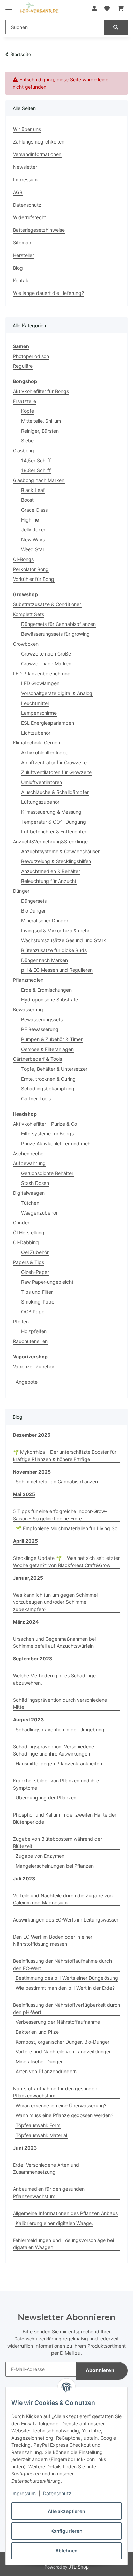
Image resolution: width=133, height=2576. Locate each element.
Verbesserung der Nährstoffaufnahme (58, 2022)
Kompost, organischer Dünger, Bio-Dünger (63, 2042)
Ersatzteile (25, 401)
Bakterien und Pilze (37, 2032)
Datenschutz (57, 2493)
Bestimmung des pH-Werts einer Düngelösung (67, 1978)
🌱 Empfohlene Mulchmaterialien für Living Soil (68, 1528)
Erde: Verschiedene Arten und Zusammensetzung (46, 2168)
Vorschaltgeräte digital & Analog (57, 693)
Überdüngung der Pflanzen (46, 1798)
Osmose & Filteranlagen (47, 1049)
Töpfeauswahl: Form (38, 2125)
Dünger (21, 891)
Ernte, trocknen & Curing (48, 1079)
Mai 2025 (24, 1494)
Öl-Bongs (23, 559)
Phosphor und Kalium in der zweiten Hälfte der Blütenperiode (65, 1818)
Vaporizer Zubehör (34, 1366)
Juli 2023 (24, 1878)
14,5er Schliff (36, 460)
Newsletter (25, 167)
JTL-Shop (79, 2567)
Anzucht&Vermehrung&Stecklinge (50, 841)
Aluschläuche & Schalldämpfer (55, 792)
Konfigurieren (66, 2531)
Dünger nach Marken (45, 960)
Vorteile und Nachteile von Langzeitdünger (63, 2052)
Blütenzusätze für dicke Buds (54, 950)
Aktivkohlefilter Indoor (46, 752)
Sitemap (22, 243)
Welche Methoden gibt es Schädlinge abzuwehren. (54, 1679)
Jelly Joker (33, 530)
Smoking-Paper (39, 1302)
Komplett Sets (28, 614)
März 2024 (26, 1622)
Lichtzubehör (36, 733)
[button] (94, 9)
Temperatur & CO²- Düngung (54, 822)
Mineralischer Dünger (45, 921)
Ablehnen (66, 2551)
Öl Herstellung (29, 1232)
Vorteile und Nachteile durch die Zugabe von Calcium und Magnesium (63, 1899)
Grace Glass (34, 510)
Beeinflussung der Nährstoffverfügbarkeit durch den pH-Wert (66, 2008)
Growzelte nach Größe (46, 654)
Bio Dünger (33, 911)
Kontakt (21, 280)
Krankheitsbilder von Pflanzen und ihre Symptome (56, 1784)
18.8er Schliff (36, 470)
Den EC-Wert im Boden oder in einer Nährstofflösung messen (53, 1940)
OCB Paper (34, 1312)
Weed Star (33, 549)
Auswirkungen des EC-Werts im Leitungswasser (66, 1920)
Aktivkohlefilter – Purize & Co (45, 1124)
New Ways (33, 539)
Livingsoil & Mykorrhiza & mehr (55, 930)
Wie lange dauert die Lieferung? (48, 293)
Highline (30, 520)
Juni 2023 (25, 2148)
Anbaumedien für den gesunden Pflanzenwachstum (49, 2193)
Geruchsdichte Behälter (47, 1173)
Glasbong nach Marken (39, 480)
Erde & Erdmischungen (46, 990)
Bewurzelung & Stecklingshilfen (56, 861)
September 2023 (33, 1659)
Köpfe (28, 411)
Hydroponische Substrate (50, 1000)
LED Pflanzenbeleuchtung (42, 673)
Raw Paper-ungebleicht (47, 1282)
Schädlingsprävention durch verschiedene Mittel (60, 1703)
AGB (18, 192)
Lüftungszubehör (40, 802)
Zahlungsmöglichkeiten (39, 142)
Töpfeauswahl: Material (41, 2135)
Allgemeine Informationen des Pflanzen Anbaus (65, 2213)
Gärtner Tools (36, 1098)
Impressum (24, 2493)
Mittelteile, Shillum (41, 421)
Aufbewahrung (29, 1163)
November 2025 (32, 1472)
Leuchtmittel (35, 703)
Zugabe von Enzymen (40, 1856)
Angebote (27, 1382)
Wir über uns (27, 129)
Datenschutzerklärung (38, 2339)
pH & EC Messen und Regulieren (57, 970)
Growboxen (26, 644)
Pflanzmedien (28, 980)
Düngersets (34, 901)
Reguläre (23, 366)
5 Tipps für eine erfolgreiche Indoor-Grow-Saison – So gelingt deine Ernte (60, 1515)
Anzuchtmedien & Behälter (51, 871)
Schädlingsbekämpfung (48, 1089)
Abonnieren (100, 2370)
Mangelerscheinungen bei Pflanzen (55, 1866)
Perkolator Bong (31, 569)
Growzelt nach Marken (46, 664)
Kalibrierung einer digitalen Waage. (54, 2223)
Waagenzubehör (39, 1213)
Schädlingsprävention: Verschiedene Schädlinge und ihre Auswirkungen (54, 1750)
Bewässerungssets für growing (55, 634)
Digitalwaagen (29, 1193)
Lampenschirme (39, 713)
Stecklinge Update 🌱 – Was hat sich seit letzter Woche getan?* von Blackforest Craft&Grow (66, 1562)
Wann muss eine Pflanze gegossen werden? (64, 2115)
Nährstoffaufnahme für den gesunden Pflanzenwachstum (55, 2092)
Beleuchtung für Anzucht (49, 881)
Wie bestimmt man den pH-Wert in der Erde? (65, 1988)
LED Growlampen (40, 683)
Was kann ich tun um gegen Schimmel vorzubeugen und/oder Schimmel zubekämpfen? (55, 1602)
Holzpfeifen (34, 1331)
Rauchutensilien (30, 1341)
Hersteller (24, 255)
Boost (27, 500)
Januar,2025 (28, 1578)
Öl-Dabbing (26, 1242)
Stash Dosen (35, 1183)
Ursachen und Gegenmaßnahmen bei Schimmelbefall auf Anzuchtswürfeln (54, 1642)
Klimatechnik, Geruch (36, 743)
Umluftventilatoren (42, 782)
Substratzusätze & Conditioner (47, 604)
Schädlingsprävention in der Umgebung (60, 1729)
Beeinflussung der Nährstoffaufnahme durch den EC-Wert (62, 1964)
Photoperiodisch (31, 356)
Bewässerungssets (42, 1019)
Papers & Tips (28, 1262)
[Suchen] (116, 27)
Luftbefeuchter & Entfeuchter (54, 832)
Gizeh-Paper (35, 1272)
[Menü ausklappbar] (9, 4)
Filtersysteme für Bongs (47, 1134)
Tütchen (30, 1203)
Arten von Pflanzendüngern (46, 2071)
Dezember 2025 (32, 1435)
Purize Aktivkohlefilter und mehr (57, 1143)
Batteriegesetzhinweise (39, 230)
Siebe (27, 441)
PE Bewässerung (40, 1029)
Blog (18, 268)
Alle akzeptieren (66, 2511)
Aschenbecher (29, 1153)
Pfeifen (21, 1321)
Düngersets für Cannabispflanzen (58, 624)
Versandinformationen (37, 154)
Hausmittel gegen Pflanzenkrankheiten (59, 1764)
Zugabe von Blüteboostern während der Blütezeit (57, 1842)
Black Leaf (33, 490)
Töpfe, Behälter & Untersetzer (54, 1069)
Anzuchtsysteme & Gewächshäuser (60, 851)
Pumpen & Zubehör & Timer (52, 1039)
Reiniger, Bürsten (40, 431)
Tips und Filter (37, 1292)
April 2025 (25, 1541)
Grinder (21, 1223)
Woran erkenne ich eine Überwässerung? (61, 2105)
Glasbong (24, 450)
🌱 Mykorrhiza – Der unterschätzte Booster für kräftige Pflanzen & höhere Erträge (65, 1456)
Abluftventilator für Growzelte (54, 762)
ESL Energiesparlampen (48, 723)
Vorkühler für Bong (34, 579)
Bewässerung (28, 1010)
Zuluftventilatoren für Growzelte (56, 772)
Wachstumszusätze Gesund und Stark (64, 940)
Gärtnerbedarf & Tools (38, 1059)
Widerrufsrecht (29, 217)
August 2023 (28, 1720)
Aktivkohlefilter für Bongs (41, 391)
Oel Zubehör (35, 1252)
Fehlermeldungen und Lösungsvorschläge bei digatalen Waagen (63, 2244)
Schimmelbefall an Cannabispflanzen (57, 1482)
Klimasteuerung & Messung (51, 812)
